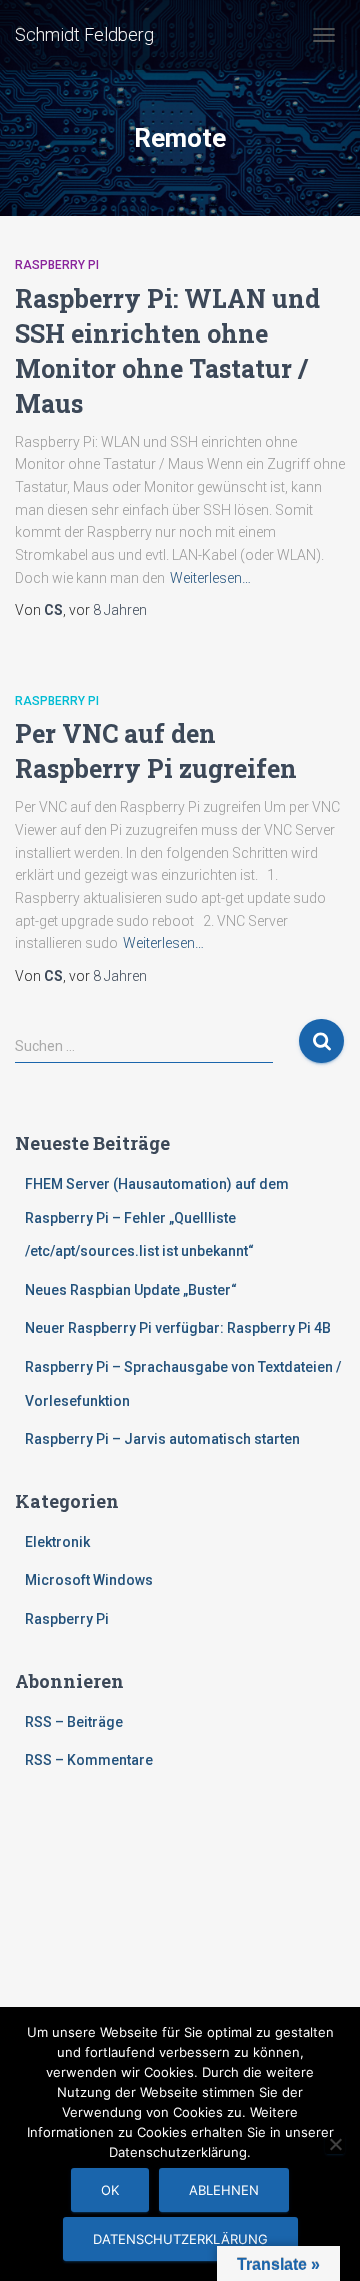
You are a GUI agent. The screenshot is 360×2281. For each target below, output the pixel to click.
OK (110, 2190)
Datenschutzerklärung (180, 2239)
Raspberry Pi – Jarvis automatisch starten (162, 1439)
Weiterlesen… (210, 578)
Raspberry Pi (57, 265)
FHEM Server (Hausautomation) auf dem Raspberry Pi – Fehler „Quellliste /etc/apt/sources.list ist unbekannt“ (157, 1217)
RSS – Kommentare (89, 1760)
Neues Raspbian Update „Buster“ (131, 1290)
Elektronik (57, 1542)
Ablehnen (224, 2190)
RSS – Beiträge (74, 1722)
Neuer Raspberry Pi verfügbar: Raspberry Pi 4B (178, 1328)
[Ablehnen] (335, 2144)
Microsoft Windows (89, 1580)
